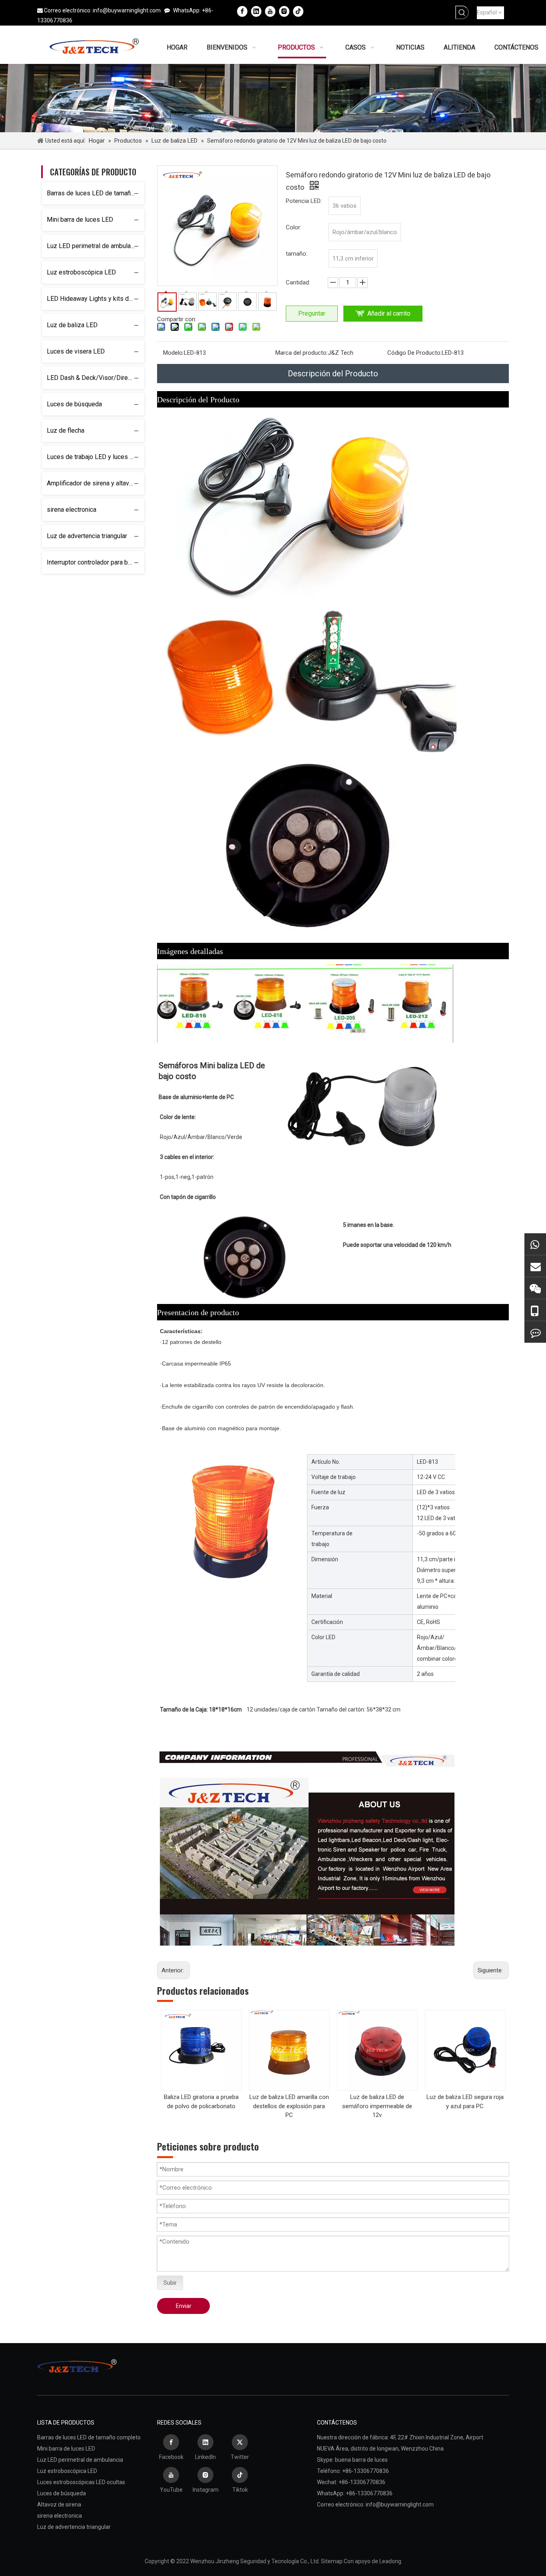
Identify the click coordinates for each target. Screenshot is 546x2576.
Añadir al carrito (389, 313)
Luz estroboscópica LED (81, 272)
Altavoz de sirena (59, 2504)
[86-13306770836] (535, 1310)
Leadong (390, 2561)
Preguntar (312, 313)
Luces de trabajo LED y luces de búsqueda (96, 457)
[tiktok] (298, 11)
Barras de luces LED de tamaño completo (96, 193)
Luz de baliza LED (72, 325)
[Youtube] (270, 11)
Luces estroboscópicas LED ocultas (81, 2482)
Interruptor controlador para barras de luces (96, 562)
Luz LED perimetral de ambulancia (94, 246)
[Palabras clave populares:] (462, 12)
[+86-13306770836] (535, 1244)
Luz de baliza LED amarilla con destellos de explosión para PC (289, 2106)
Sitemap (332, 2561)
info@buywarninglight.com (127, 10)
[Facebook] (242, 11)
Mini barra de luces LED (80, 220)
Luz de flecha (66, 430)
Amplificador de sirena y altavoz (92, 483)
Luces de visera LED (76, 351)
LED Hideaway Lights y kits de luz (95, 299)
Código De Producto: (414, 353)
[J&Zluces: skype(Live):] (535, 1332)
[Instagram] (284, 11)
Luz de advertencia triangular (87, 536)
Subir (170, 2283)
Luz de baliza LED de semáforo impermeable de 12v (377, 2106)
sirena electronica (72, 510)
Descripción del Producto (333, 374)
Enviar (184, 2306)
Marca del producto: (302, 353)
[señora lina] (535, 1266)
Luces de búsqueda (74, 404)
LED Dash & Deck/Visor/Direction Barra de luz (96, 378)
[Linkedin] (256, 11)
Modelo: (173, 353)
